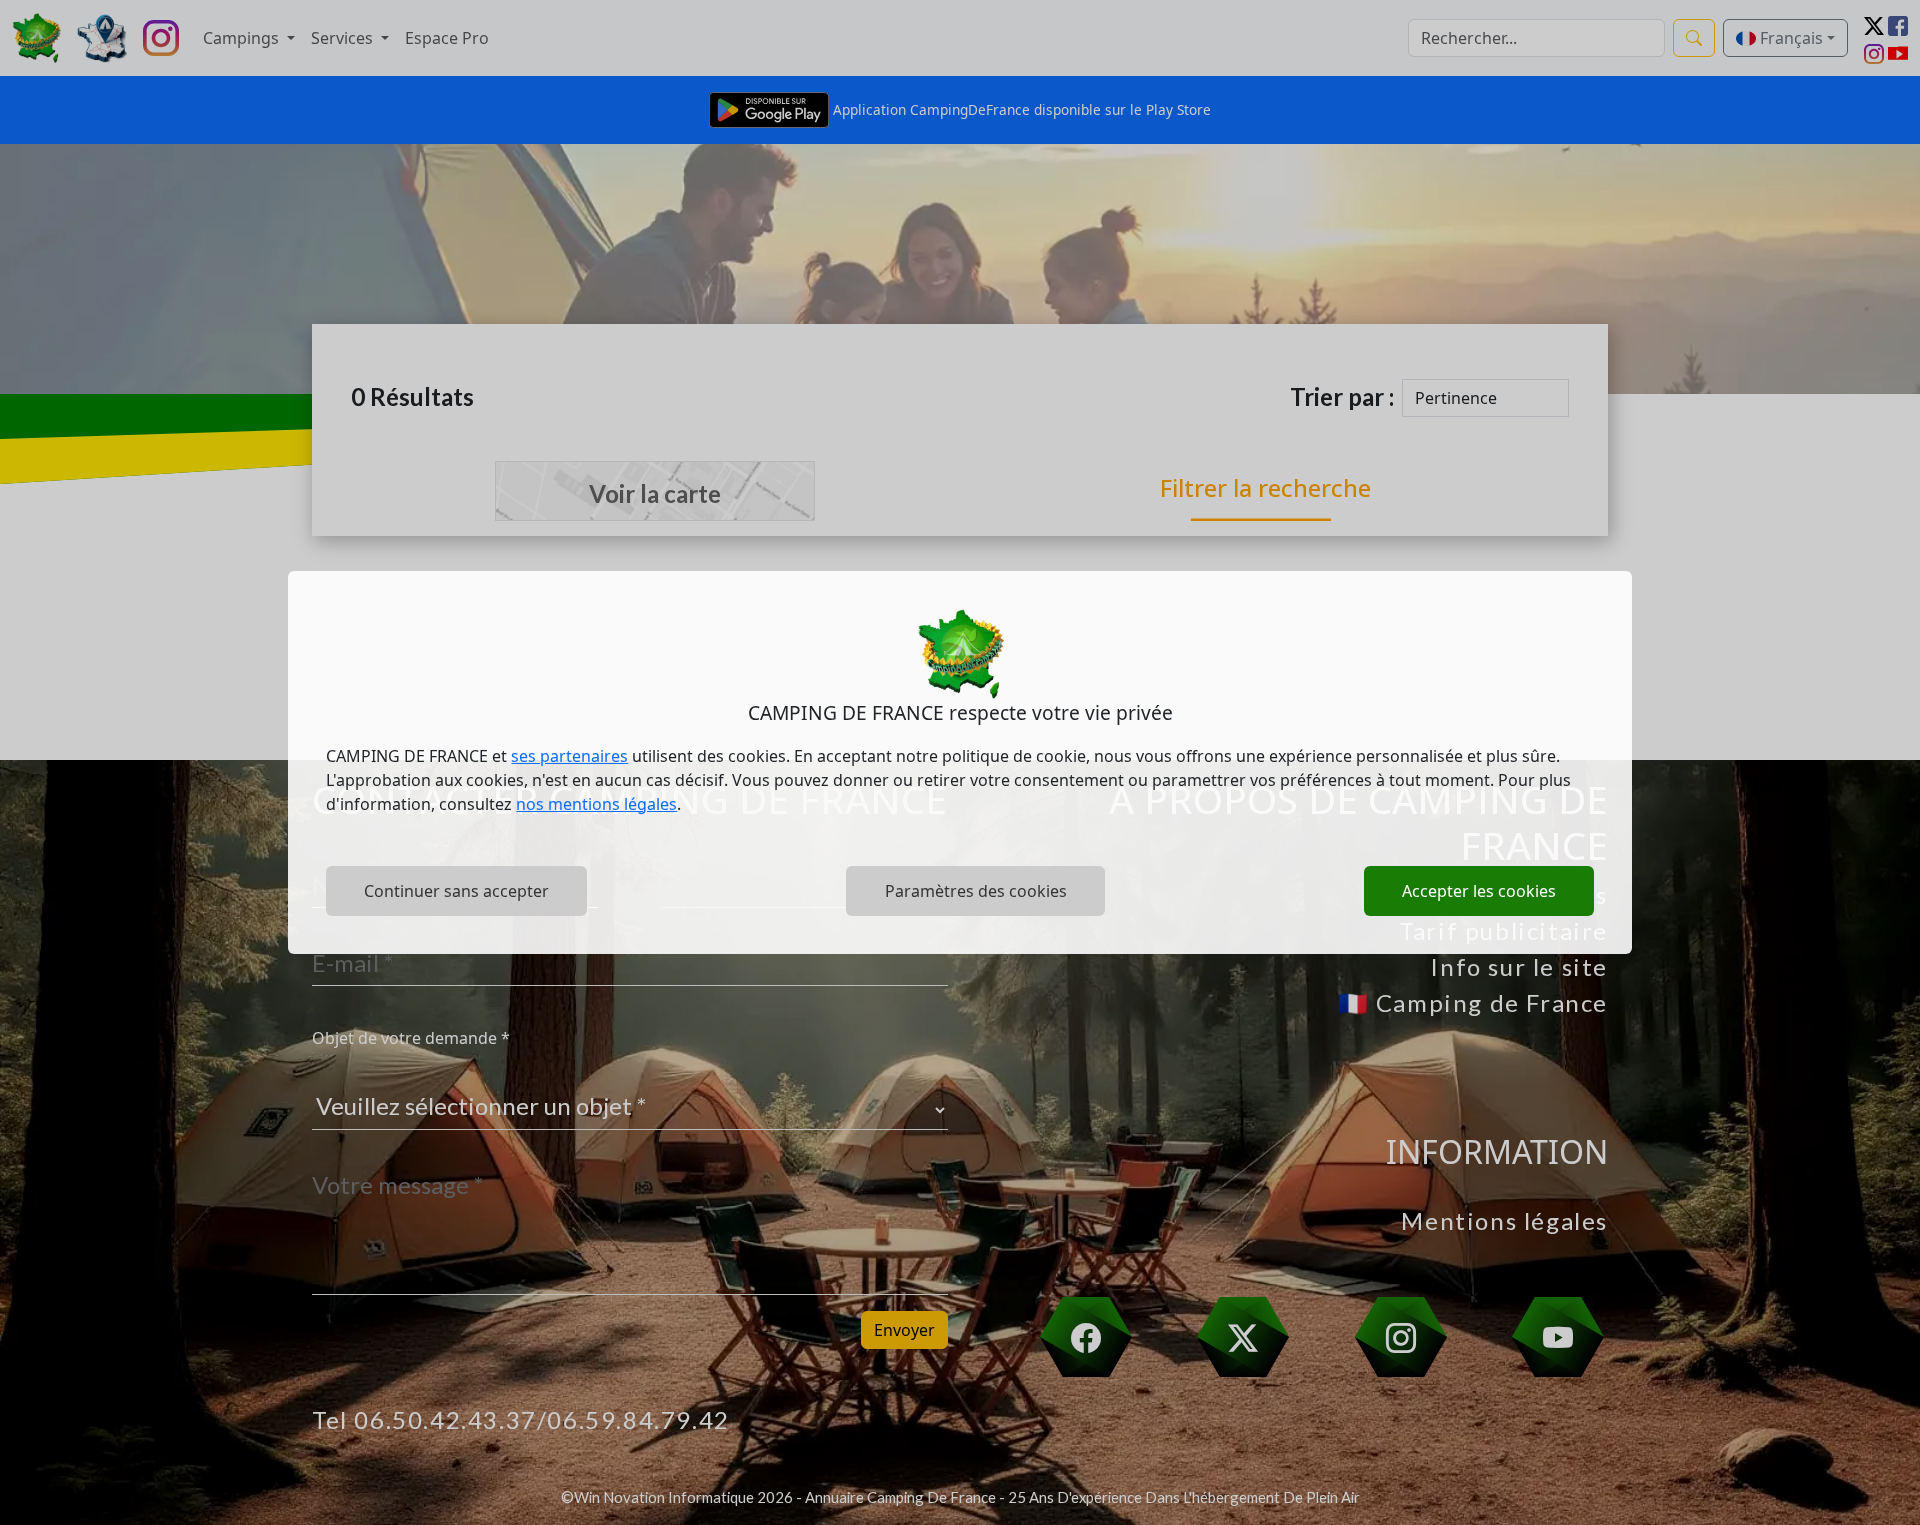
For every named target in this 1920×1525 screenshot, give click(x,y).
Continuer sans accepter (456, 891)
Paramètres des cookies (976, 891)
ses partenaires (569, 756)
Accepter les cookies (1479, 891)
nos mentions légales (596, 804)
